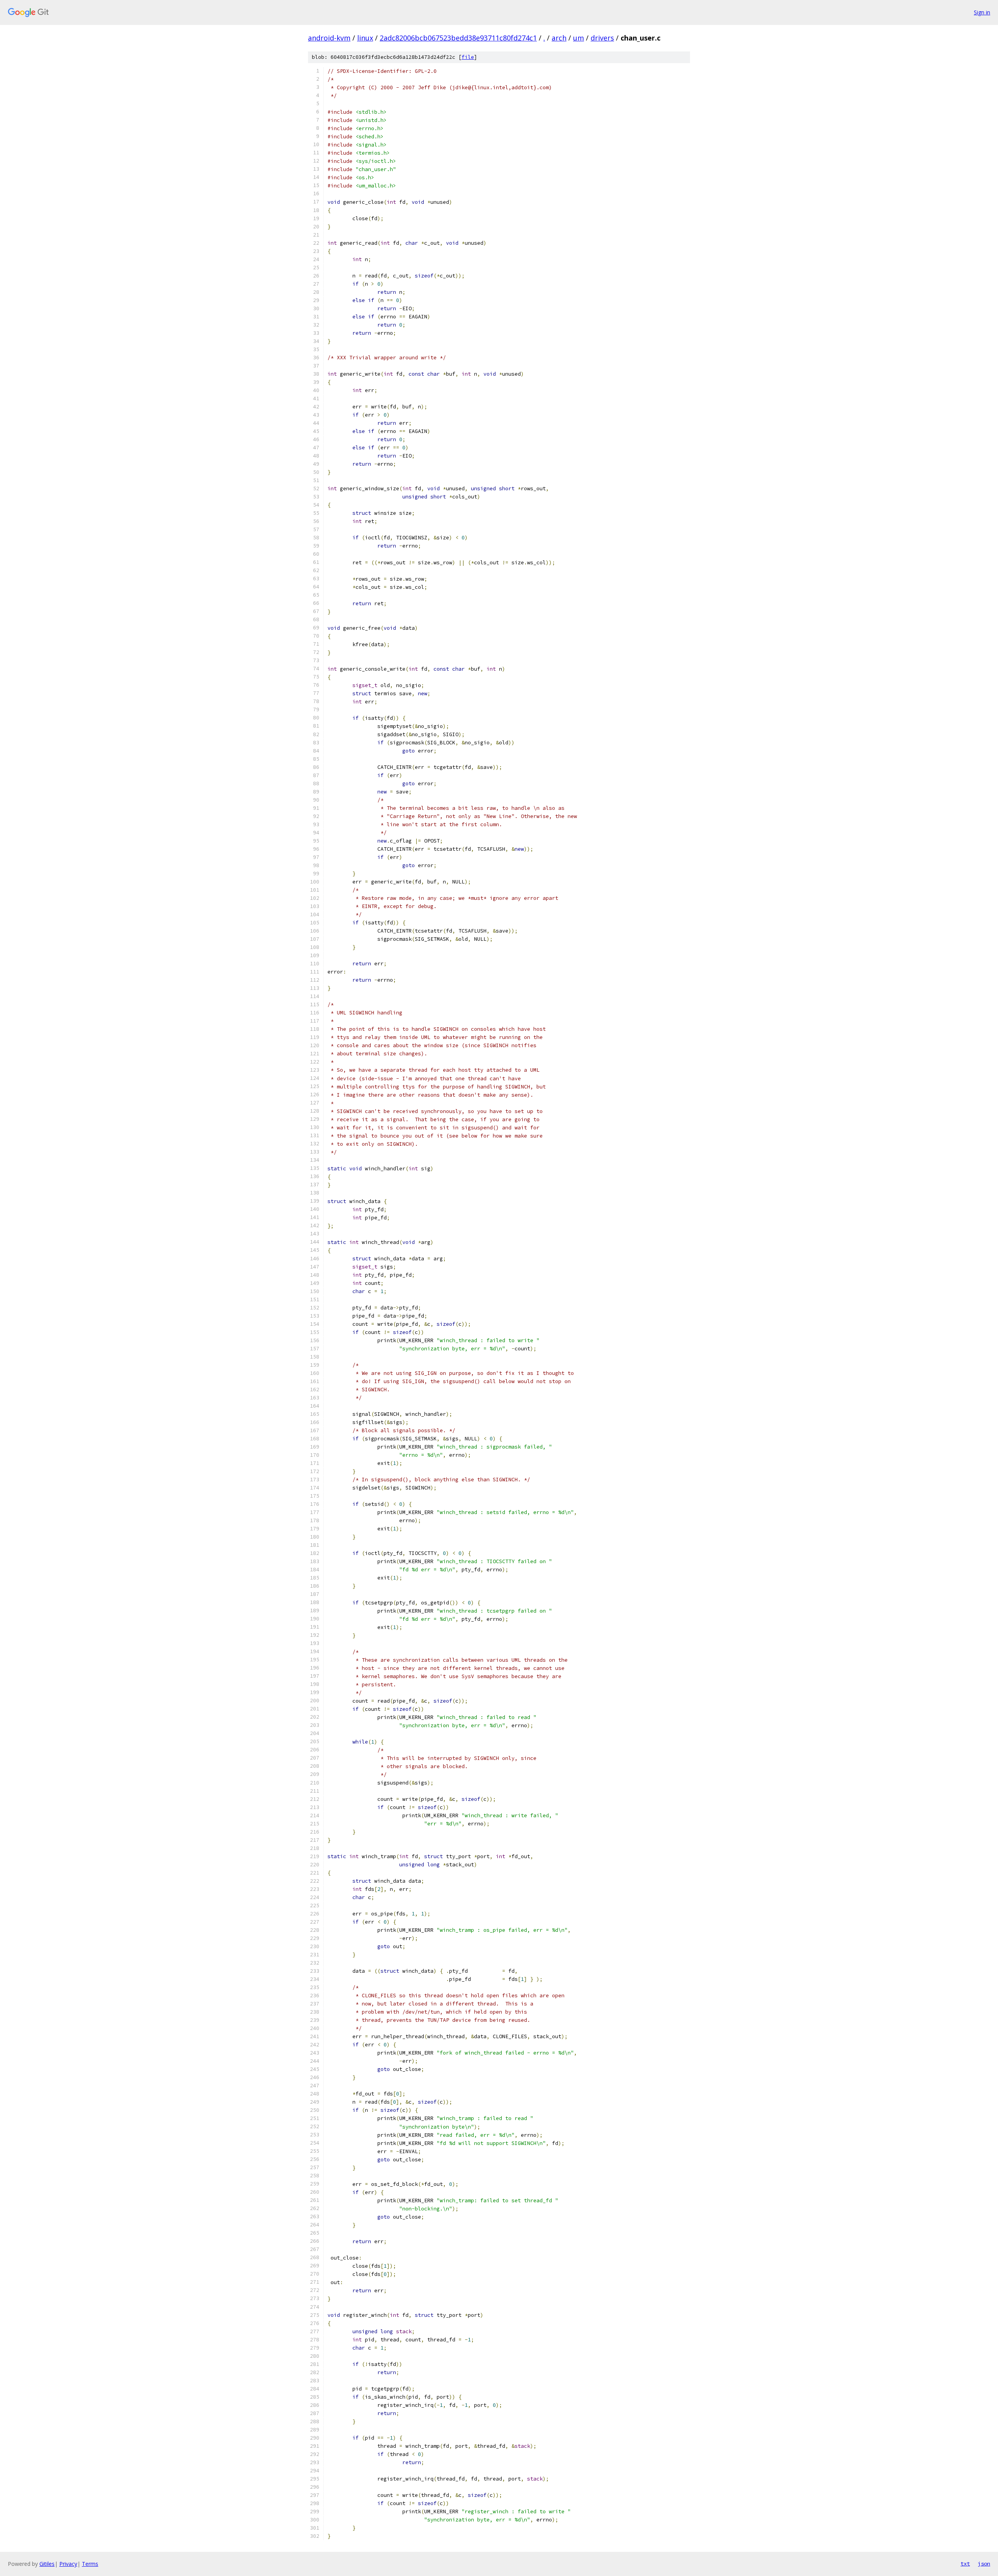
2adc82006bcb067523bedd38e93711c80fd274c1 (458, 38)
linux (365, 38)
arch (559, 38)
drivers (602, 38)
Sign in (982, 12)
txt (965, 2564)
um (579, 38)
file (468, 57)
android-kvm (329, 38)
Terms (90, 2564)
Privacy (68, 2564)
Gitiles (47, 2564)
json (984, 2564)
